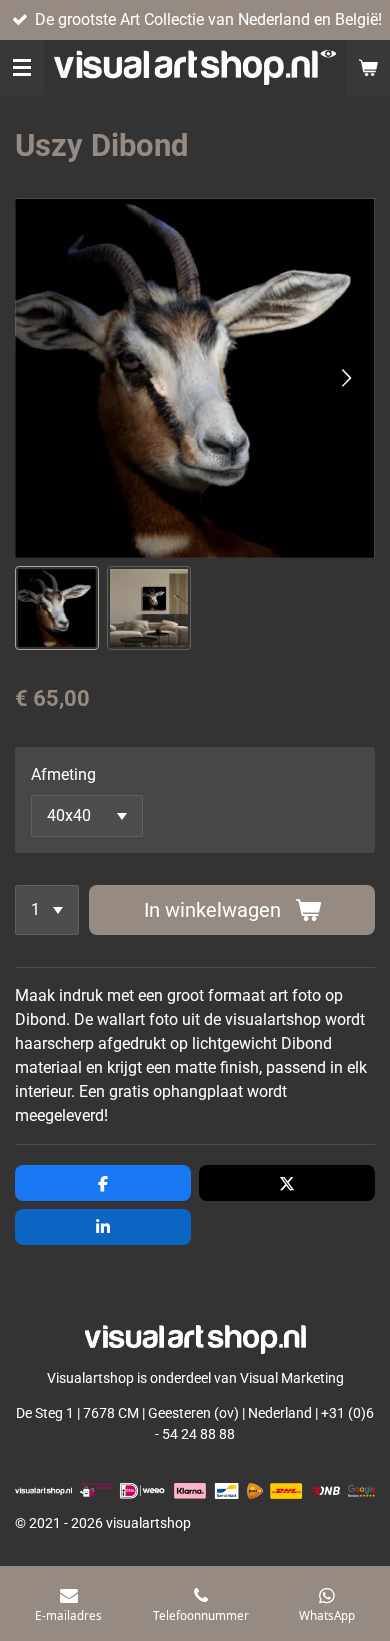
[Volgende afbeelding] (345, 378)
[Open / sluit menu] (22, 67)
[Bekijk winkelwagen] (368, 67)
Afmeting (63, 774)
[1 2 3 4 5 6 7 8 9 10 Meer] (47, 910)
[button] (57, 608)
